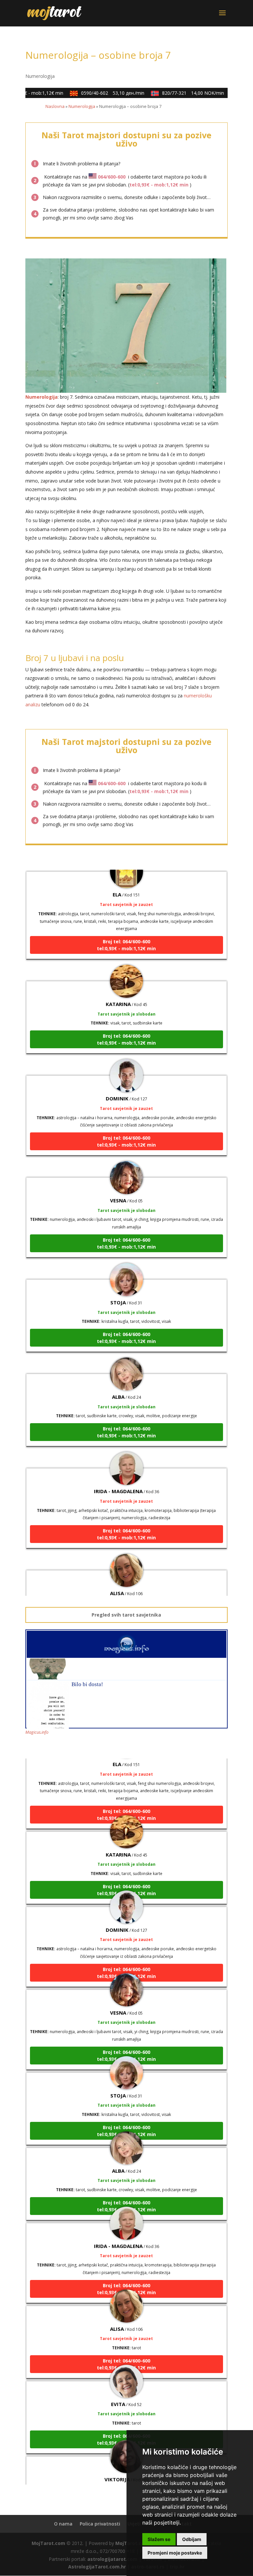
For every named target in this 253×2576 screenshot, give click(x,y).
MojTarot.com (48, 2543)
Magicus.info (37, 1732)
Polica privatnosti (100, 2524)
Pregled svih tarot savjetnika (126, 1615)
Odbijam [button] (192, 2539)
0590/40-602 (102, 93)
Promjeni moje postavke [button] (175, 2553)
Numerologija (40, 76)
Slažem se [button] (159, 2539)
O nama (63, 2524)
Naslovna (55, 106)
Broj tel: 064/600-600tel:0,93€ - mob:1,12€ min (126, 929)
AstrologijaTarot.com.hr (97, 2567)
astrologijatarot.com (112, 2559)
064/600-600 (112, 177)
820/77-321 (183, 93)
